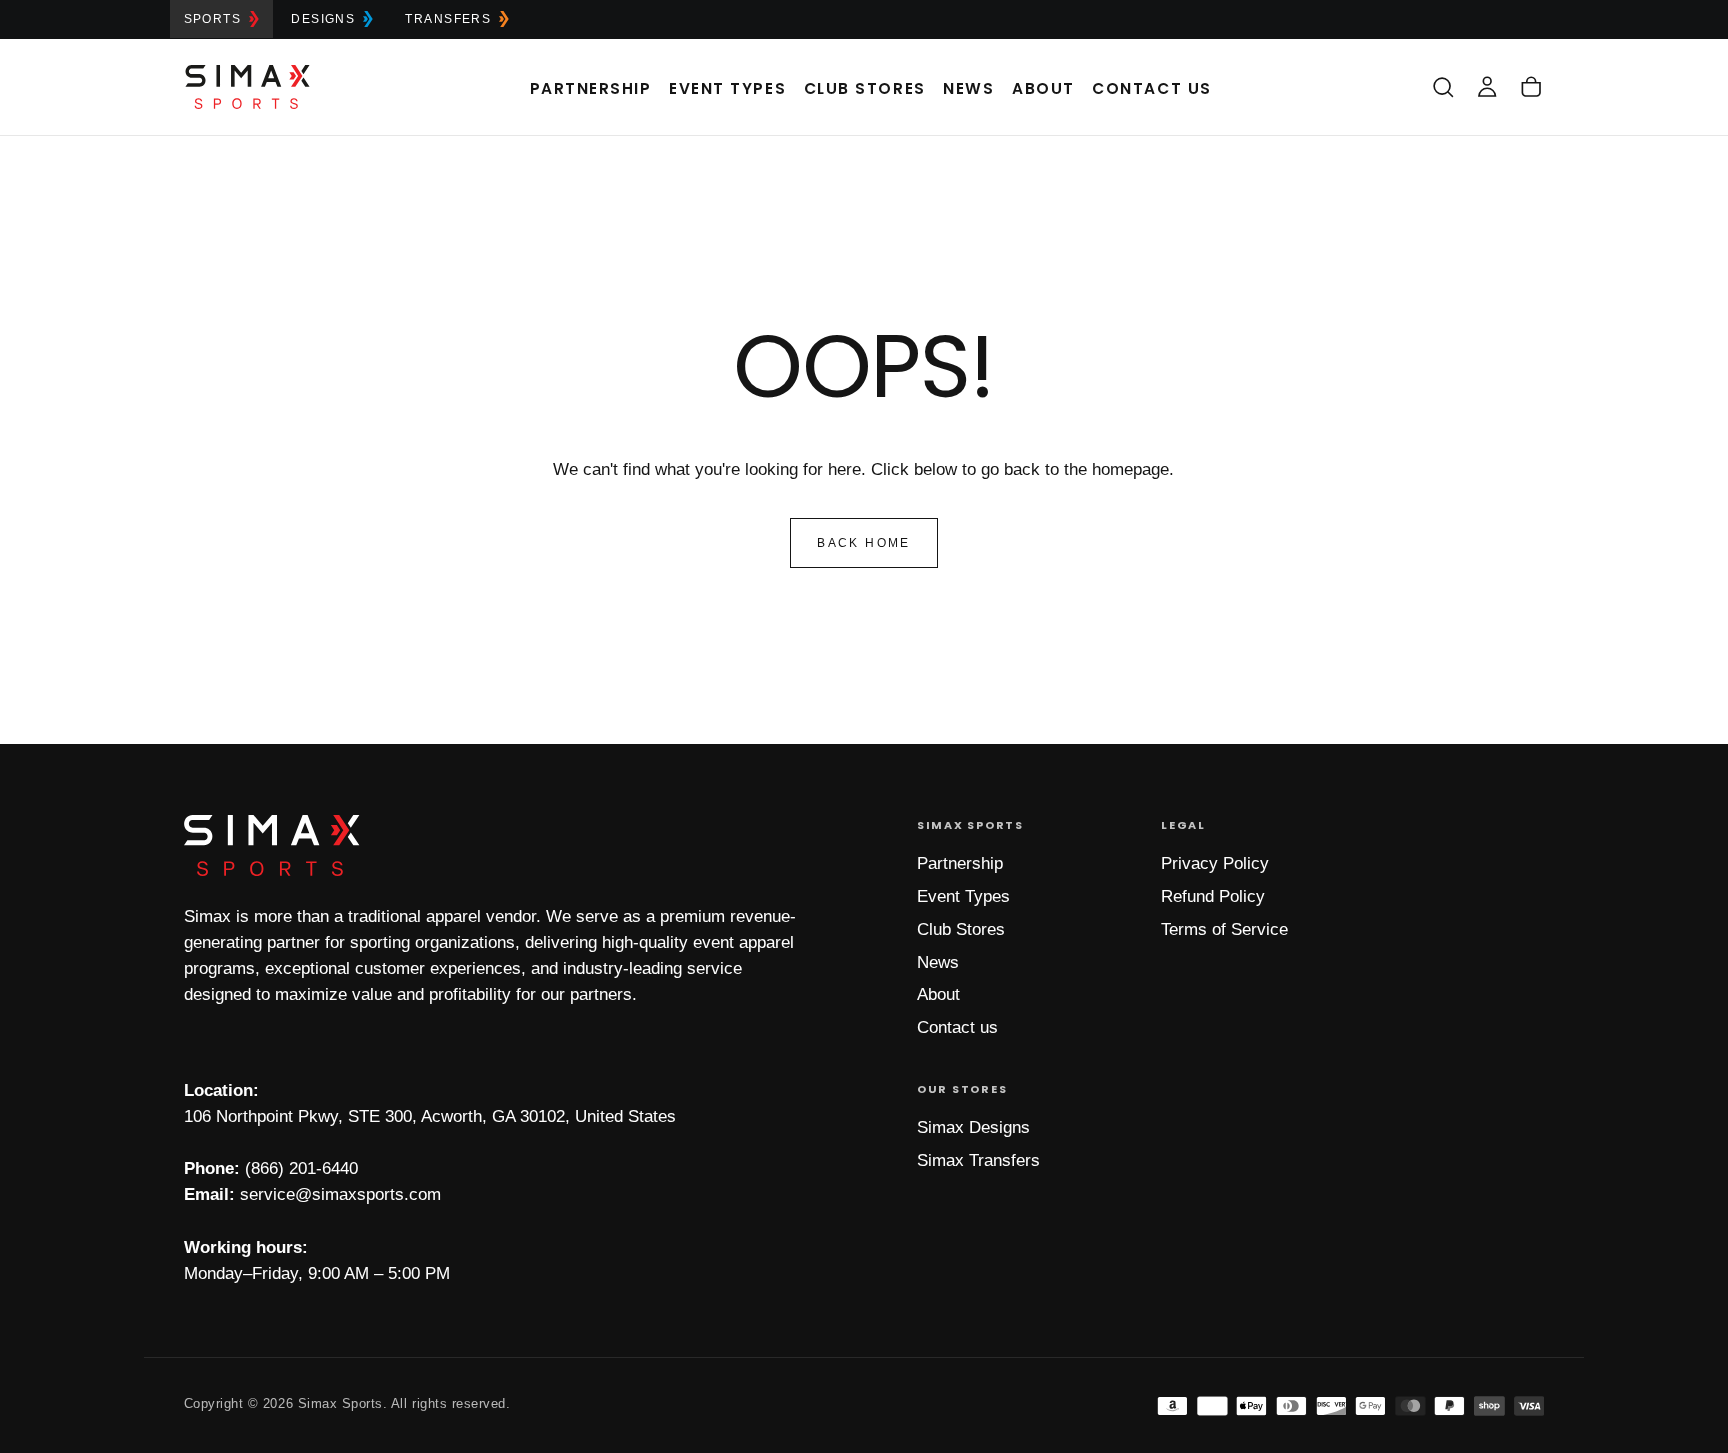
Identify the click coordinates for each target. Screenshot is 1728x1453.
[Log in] (1487, 86)
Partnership (591, 88)
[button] (1443, 86)
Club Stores (865, 88)
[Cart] (1531, 86)
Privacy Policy (1215, 863)
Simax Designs (973, 1127)
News (968, 88)
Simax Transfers (978, 1160)
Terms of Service (1224, 929)
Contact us (957, 1027)
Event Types (727, 88)
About (1043, 88)
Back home (864, 543)
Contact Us (1151, 88)
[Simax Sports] (272, 845)
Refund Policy (1213, 896)
